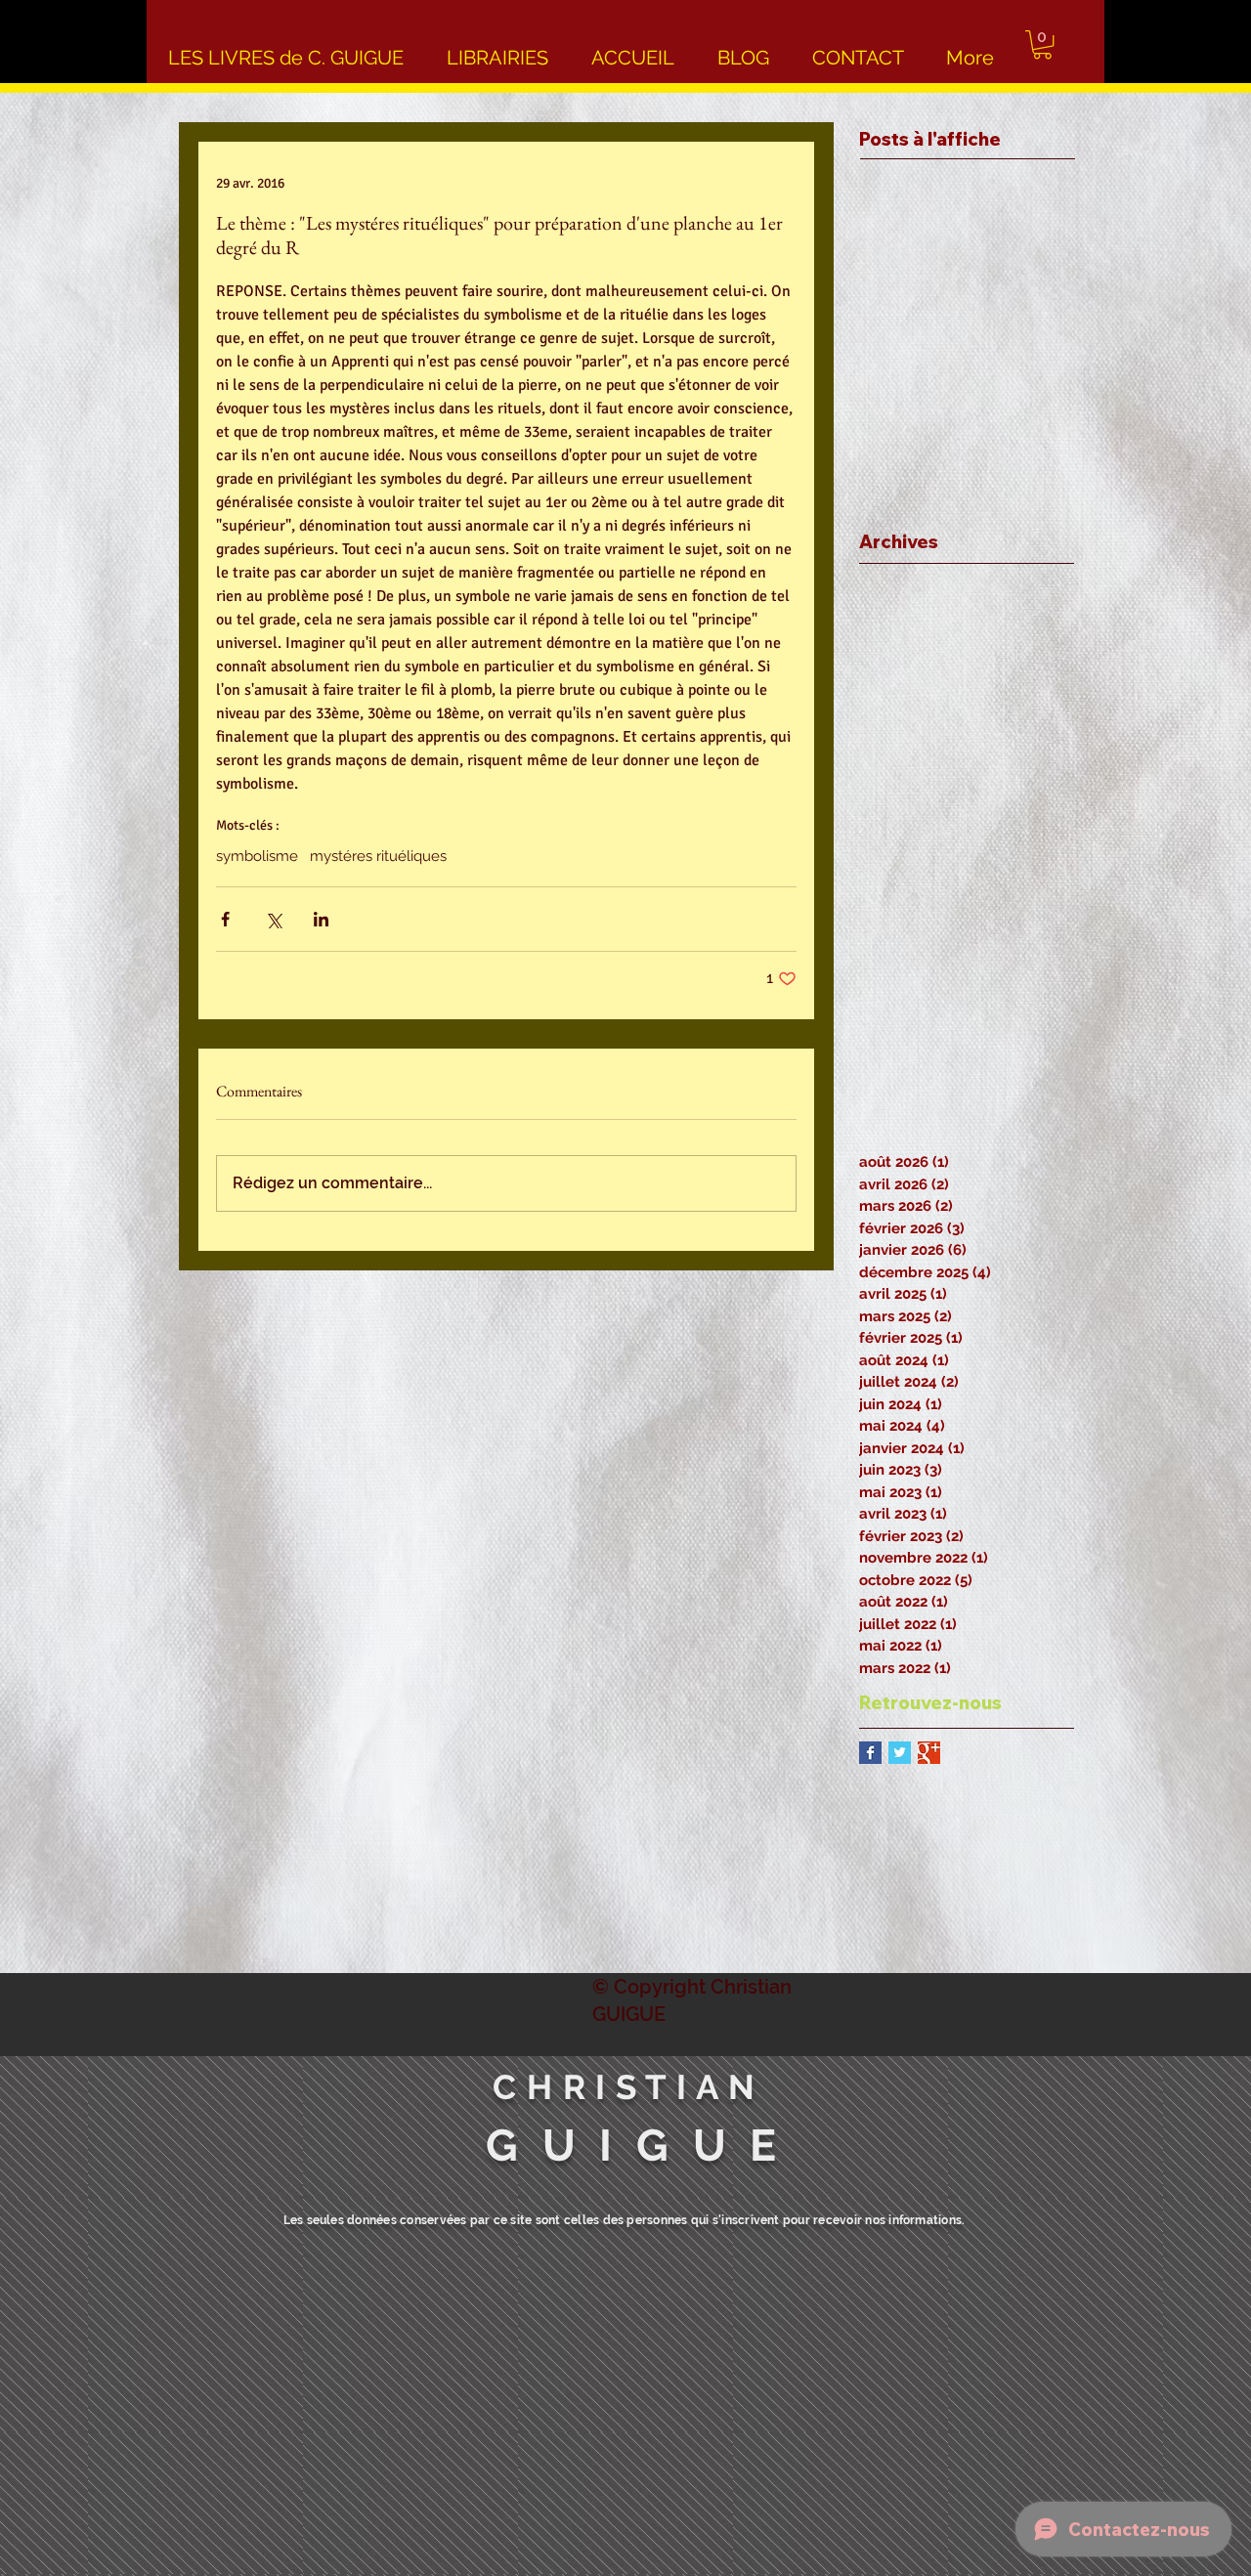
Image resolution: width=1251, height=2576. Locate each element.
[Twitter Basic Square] (900, 1753)
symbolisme (257, 856)
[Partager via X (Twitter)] (273, 919)
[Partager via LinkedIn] (321, 919)
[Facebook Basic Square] (870, 1753)
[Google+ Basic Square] (929, 1753)
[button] (1042, 44)
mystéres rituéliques (378, 856)
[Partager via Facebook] (225, 919)
